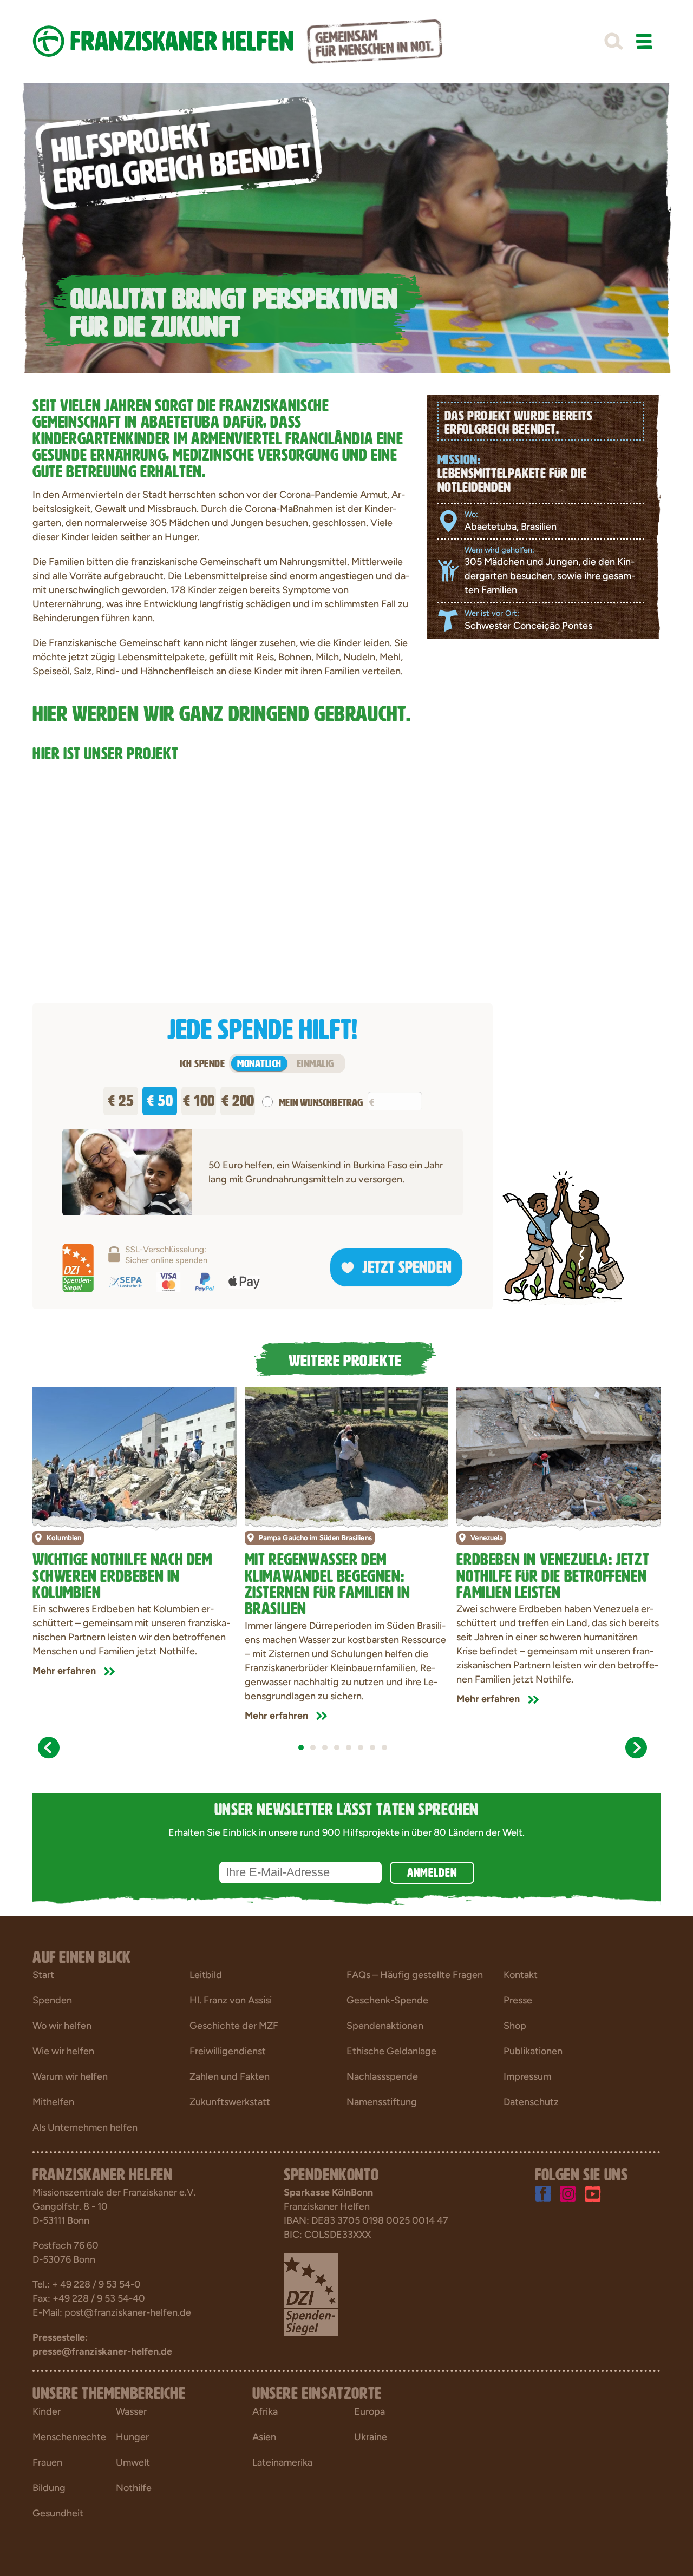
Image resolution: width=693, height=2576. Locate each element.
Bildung (49, 2488)
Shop (515, 2026)
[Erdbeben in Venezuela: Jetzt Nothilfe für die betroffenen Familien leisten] (558, 1455)
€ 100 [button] (199, 1098)
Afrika (265, 2411)
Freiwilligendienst (228, 2051)
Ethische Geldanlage (391, 2051)
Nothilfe (134, 2488)
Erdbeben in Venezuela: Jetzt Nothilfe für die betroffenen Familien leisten (553, 1573)
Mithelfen (53, 2102)
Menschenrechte (69, 2437)
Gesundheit (58, 2513)
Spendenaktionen (385, 2026)
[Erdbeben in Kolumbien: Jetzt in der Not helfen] (135, 1455)
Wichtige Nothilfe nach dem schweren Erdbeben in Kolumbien (122, 1573)
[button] (613, 42)
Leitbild (206, 1975)
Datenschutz (531, 2102)
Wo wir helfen (62, 2026)
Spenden (52, 2000)
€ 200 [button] (238, 1098)
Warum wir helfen (70, 2076)
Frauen (47, 2462)
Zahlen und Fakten (230, 2076)
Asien (264, 2437)
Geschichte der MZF (234, 2026)
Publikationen (533, 2051)
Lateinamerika (282, 2462)
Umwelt (133, 2462)
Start (43, 1975)
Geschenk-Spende (387, 2000)
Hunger (132, 2437)
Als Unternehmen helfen (85, 2127)
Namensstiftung (382, 2102)
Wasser (131, 2411)
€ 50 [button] (160, 1098)
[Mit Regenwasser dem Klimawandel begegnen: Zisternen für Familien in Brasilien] (347, 1455)
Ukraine (371, 2437)
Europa (370, 2411)
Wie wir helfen (63, 2051)
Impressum (527, 2076)
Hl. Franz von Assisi (231, 2000)
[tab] (301, 1747)
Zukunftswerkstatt (230, 2102)
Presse (518, 2000)
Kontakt (521, 1975)
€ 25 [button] (121, 1098)
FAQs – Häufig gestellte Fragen (415, 1975)
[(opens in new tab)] (311, 2294)
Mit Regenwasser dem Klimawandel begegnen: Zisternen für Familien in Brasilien (328, 1582)
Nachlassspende (382, 2076)
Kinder (47, 2411)
